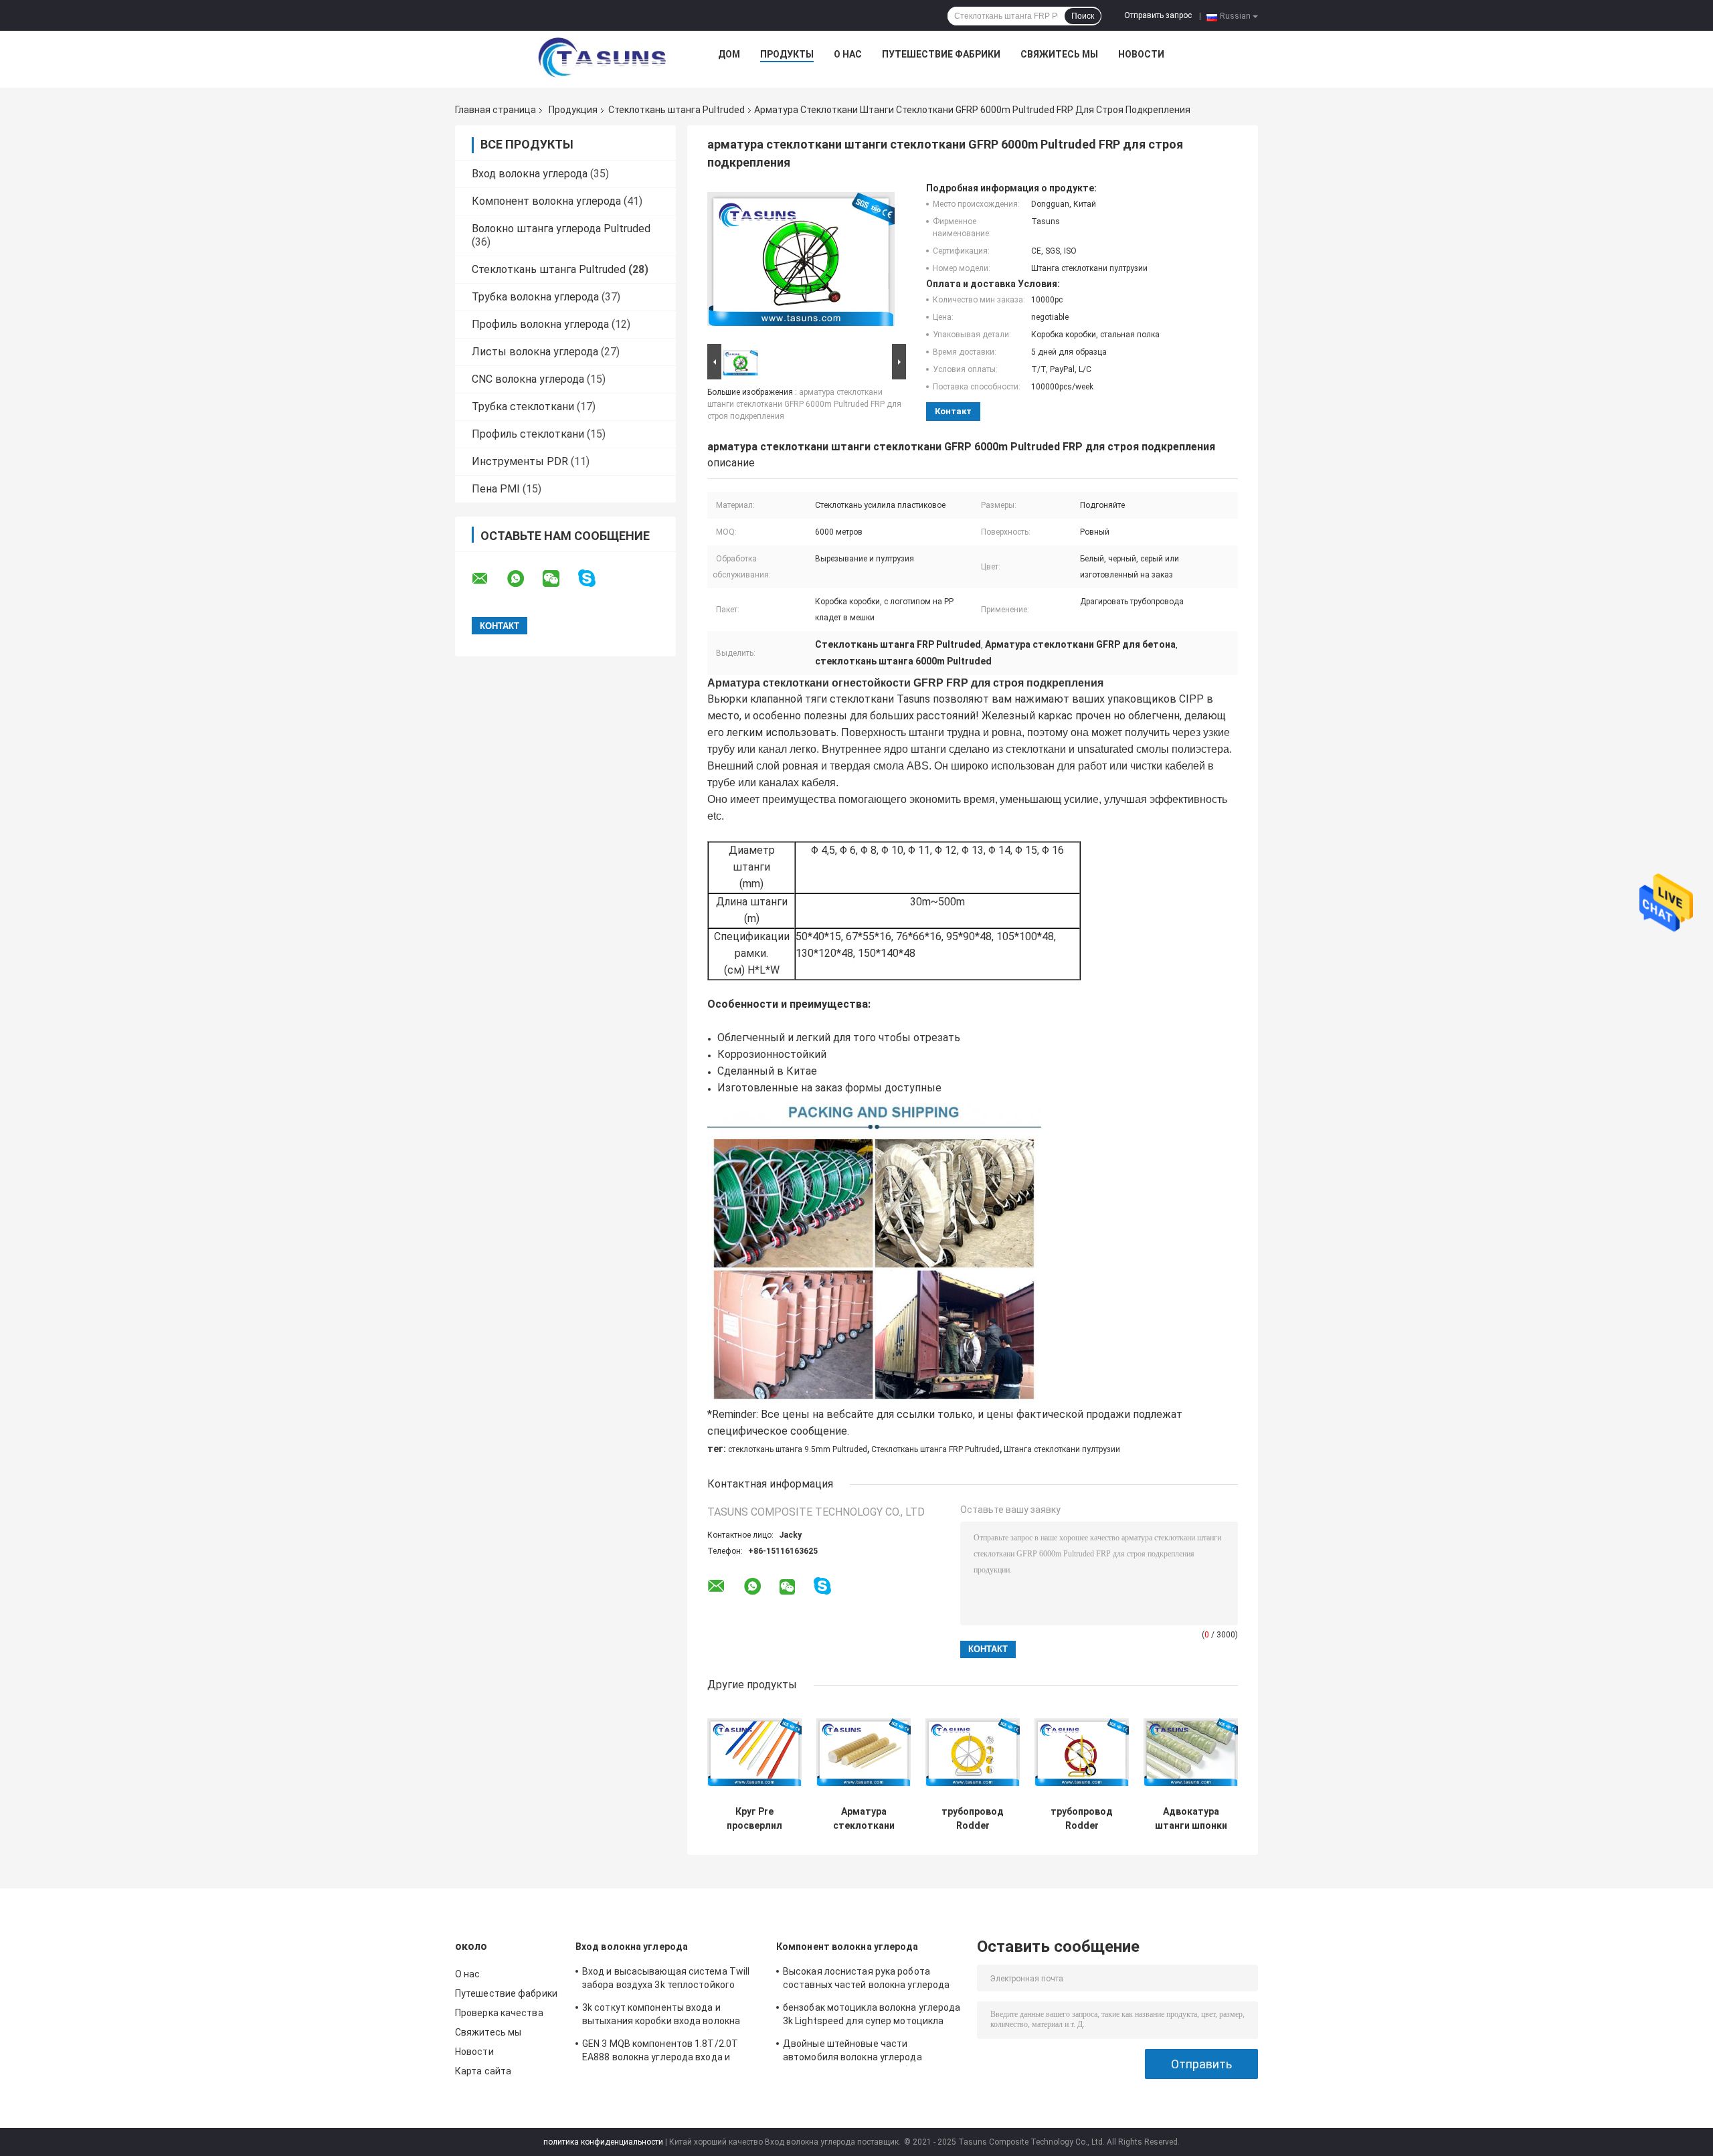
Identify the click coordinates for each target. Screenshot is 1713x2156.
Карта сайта (483, 2071)
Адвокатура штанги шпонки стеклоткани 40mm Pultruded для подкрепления (1191, 1819)
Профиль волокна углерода (540, 324)
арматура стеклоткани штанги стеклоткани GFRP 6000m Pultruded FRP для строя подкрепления (804, 404)
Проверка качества (499, 2013)
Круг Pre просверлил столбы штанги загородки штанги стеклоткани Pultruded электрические (755, 1819)
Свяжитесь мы (1059, 54)
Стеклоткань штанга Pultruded (677, 110)
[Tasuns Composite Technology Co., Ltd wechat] (559, 579)
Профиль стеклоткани (528, 434)
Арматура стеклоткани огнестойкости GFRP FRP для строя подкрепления (864, 1819)
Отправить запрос (1158, 15)
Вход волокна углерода (530, 174)
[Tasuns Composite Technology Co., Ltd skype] (595, 578)
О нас (848, 54)
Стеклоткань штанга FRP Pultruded (935, 1449)
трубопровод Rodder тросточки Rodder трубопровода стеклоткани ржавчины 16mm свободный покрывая (973, 1819)
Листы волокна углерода (535, 352)
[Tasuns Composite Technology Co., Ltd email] (488, 579)
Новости (1141, 54)
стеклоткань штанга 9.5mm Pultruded (798, 1449)
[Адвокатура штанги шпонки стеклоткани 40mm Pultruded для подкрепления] (1191, 1752)
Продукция (573, 110)
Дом (729, 54)
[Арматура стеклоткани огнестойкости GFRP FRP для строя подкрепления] (864, 1752)
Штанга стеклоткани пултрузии (1062, 1449)
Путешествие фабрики (941, 54)
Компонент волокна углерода (546, 201)
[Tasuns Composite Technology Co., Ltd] (602, 58)
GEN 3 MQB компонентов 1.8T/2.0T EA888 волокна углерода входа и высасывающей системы (660, 2052)
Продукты (787, 54)
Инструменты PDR (520, 461)
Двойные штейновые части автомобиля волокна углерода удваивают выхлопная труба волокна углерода (868, 2052)
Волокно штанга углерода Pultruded (561, 229)
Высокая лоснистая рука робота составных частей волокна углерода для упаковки (866, 1980)
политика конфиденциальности (603, 2142)
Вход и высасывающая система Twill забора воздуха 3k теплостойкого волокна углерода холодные (666, 1980)
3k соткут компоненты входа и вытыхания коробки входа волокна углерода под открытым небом (661, 2016)
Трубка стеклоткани (523, 407)
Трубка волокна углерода (535, 297)
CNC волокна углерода (528, 379)
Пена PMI (496, 489)
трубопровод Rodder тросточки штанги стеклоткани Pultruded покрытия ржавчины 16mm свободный (1082, 1819)
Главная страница (495, 110)
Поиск (1083, 16)
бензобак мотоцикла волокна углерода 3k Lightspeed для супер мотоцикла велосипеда (872, 2016)
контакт (953, 411)
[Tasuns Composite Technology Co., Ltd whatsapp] (524, 579)
